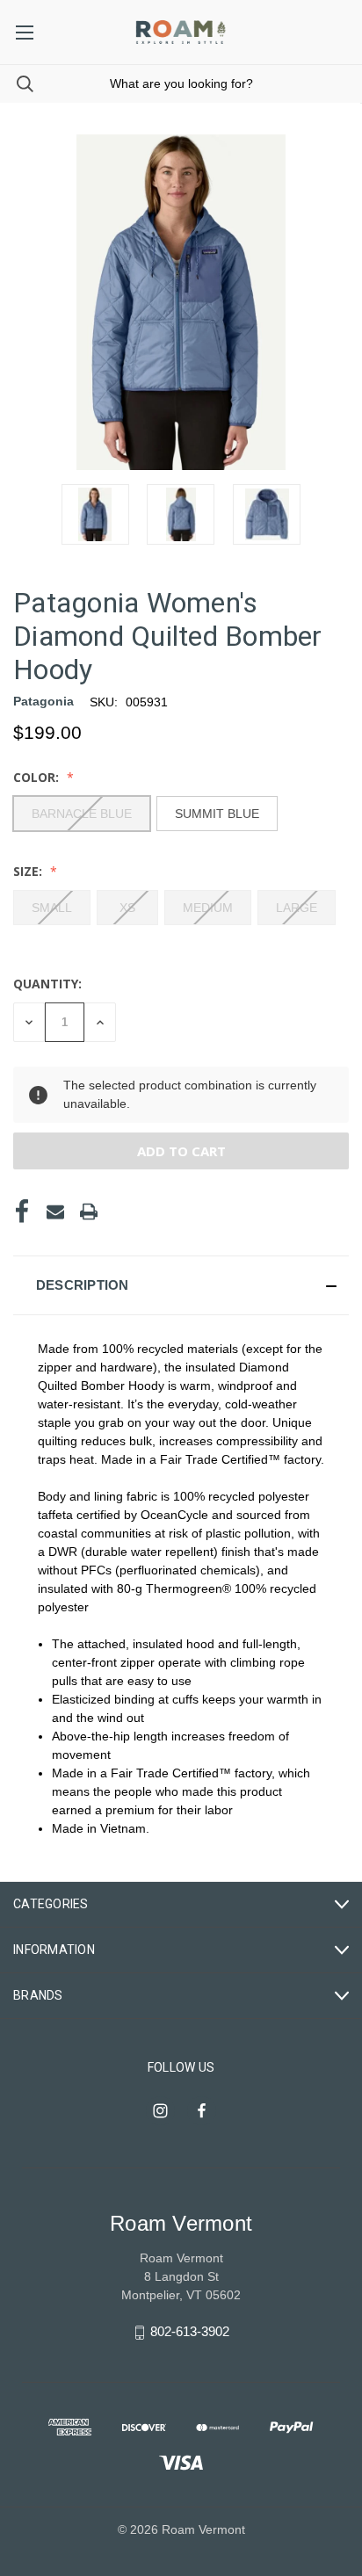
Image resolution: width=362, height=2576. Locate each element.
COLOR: (38, 777)
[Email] (55, 1212)
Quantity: (47, 984)
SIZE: (29, 871)
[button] (181, 1285)
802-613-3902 (190, 2331)
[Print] (89, 1212)
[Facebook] (22, 1212)
